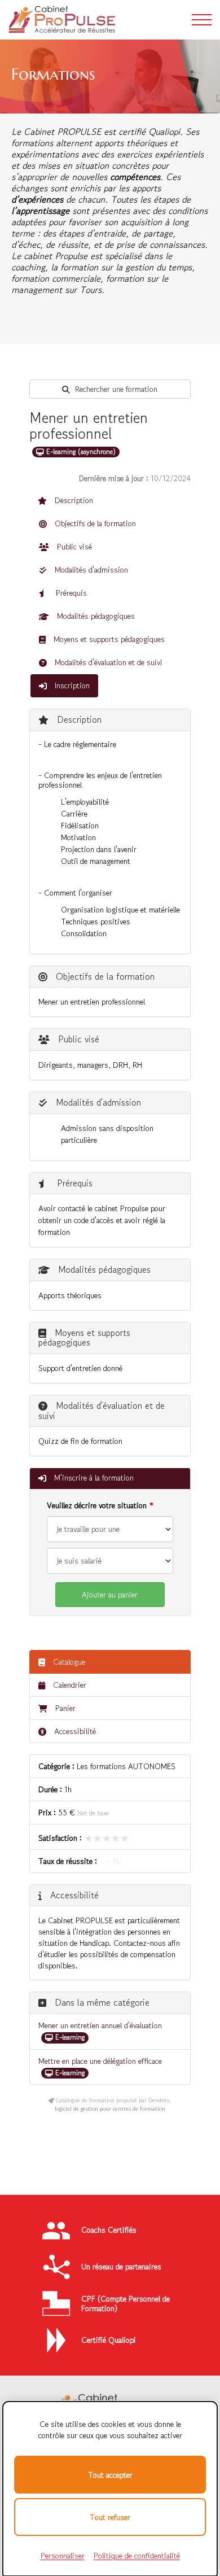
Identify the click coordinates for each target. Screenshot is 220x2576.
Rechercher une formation (115, 389)
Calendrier (69, 1685)
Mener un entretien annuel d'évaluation (100, 2025)
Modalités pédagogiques (95, 616)
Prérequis (70, 593)
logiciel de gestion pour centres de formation (110, 2109)
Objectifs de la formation (94, 523)
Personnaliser (63, 2556)
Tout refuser (110, 2517)
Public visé (73, 547)
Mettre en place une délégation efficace (100, 2061)
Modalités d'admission (90, 570)
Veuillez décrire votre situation (97, 1505)
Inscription (71, 686)
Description (73, 500)
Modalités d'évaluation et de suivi (107, 662)
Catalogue (68, 1662)
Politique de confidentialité (137, 2556)
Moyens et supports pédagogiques (108, 639)
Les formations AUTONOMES (126, 1766)
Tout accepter (110, 2475)
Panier (65, 1708)
